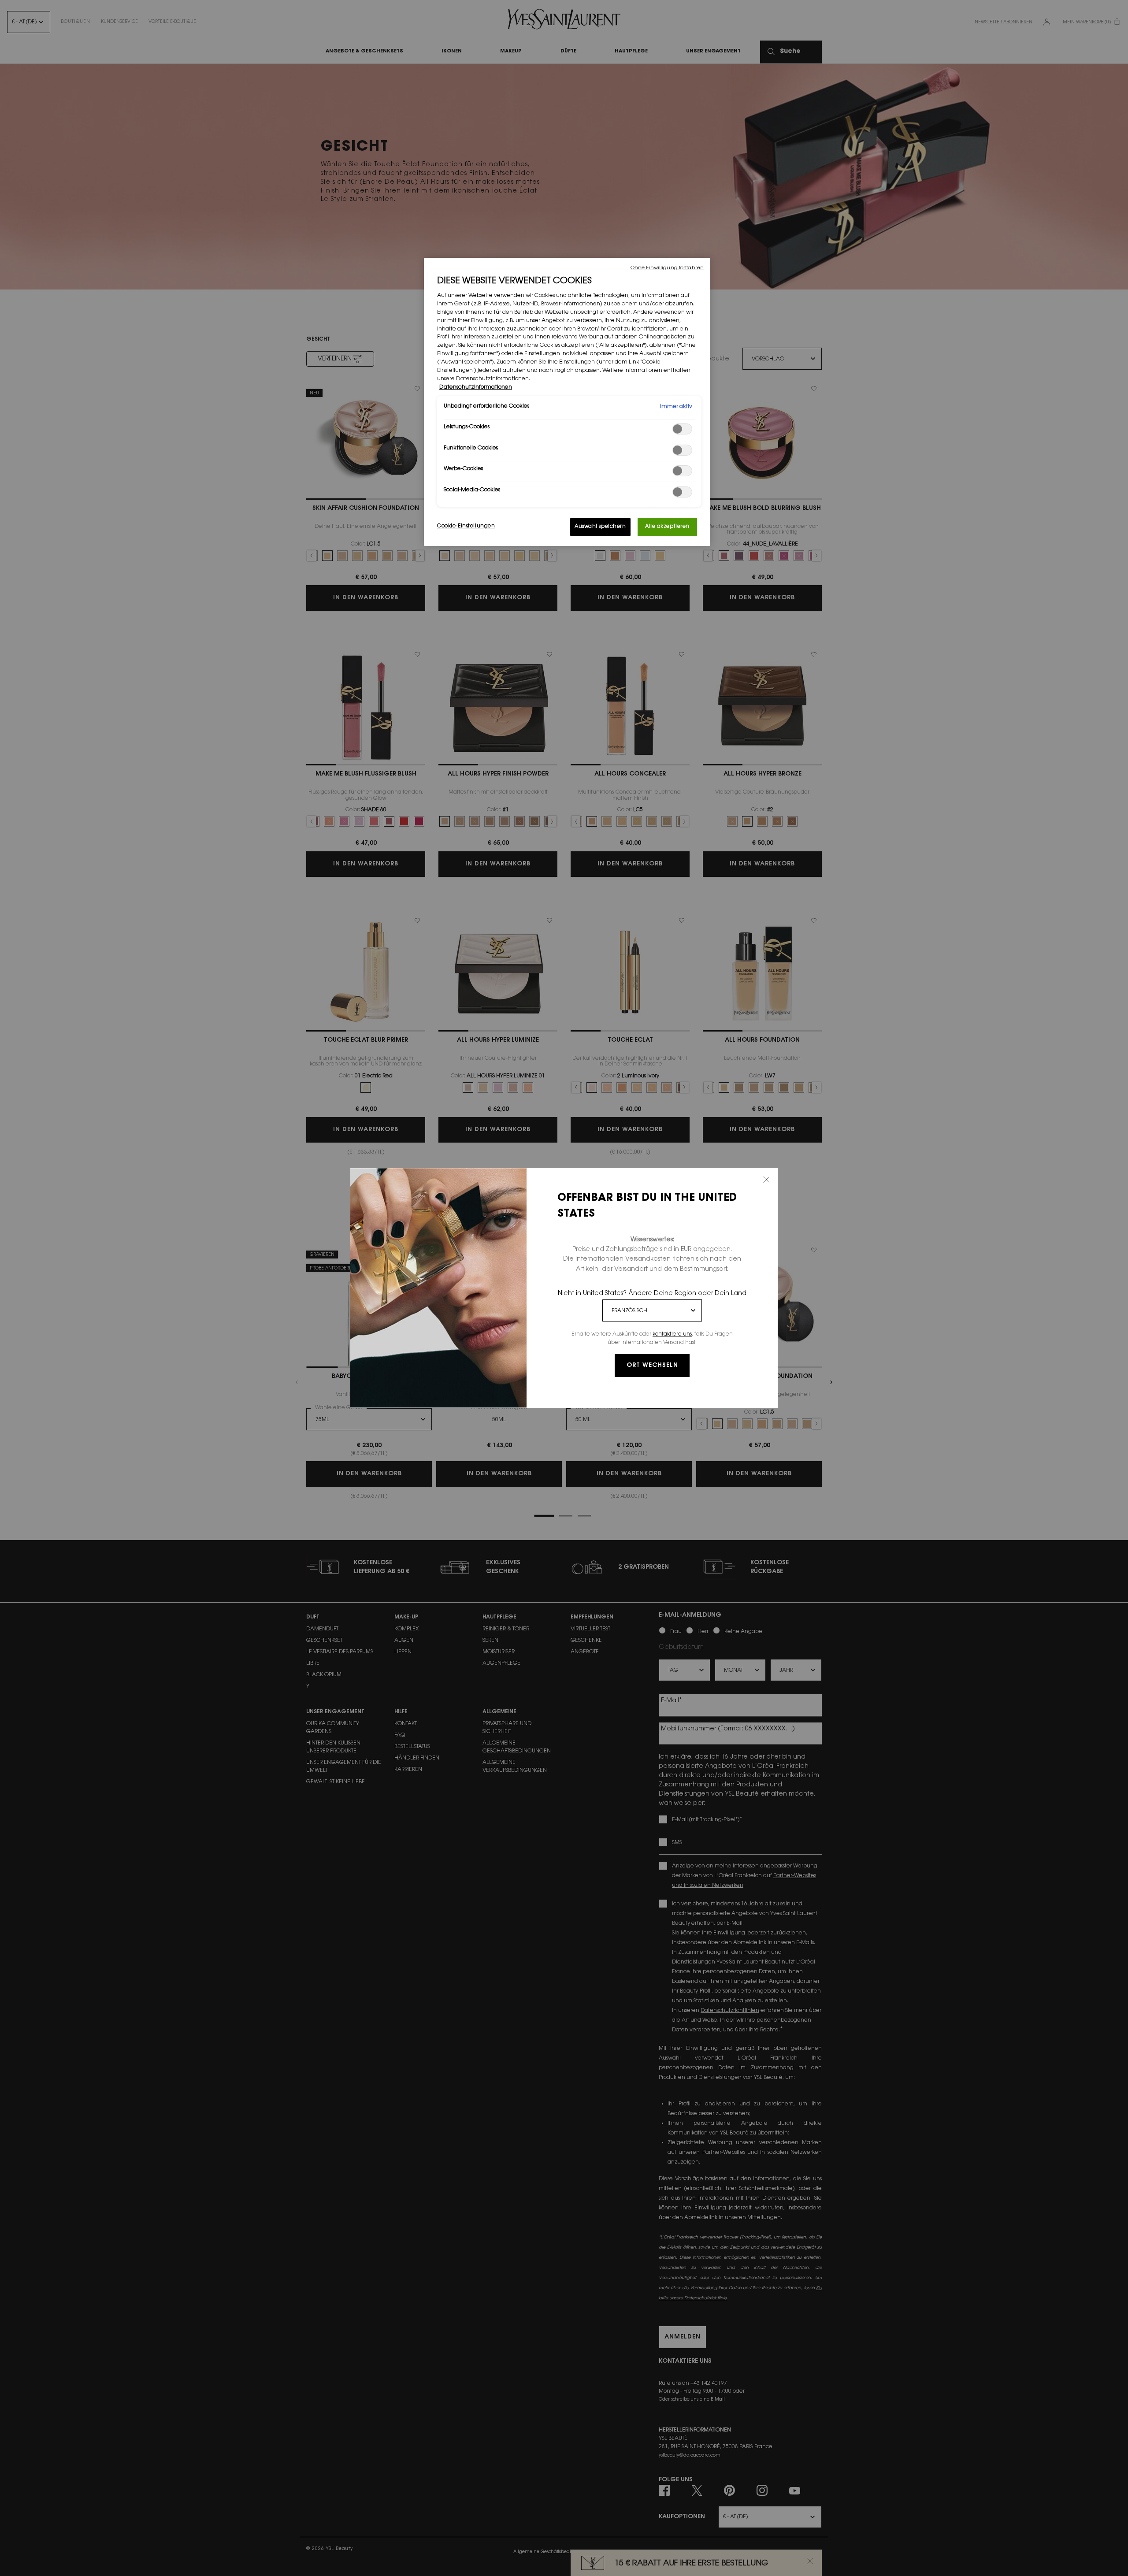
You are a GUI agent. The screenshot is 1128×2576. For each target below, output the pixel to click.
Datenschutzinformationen (476, 387)
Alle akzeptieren (667, 527)
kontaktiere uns (672, 1334)
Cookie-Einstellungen (466, 526)
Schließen (766, 1180)
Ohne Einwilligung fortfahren (667, 268)
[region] (567, 402)
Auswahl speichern (600, 527)
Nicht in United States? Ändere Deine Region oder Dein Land (652, 1294)
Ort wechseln (652, 1366)
